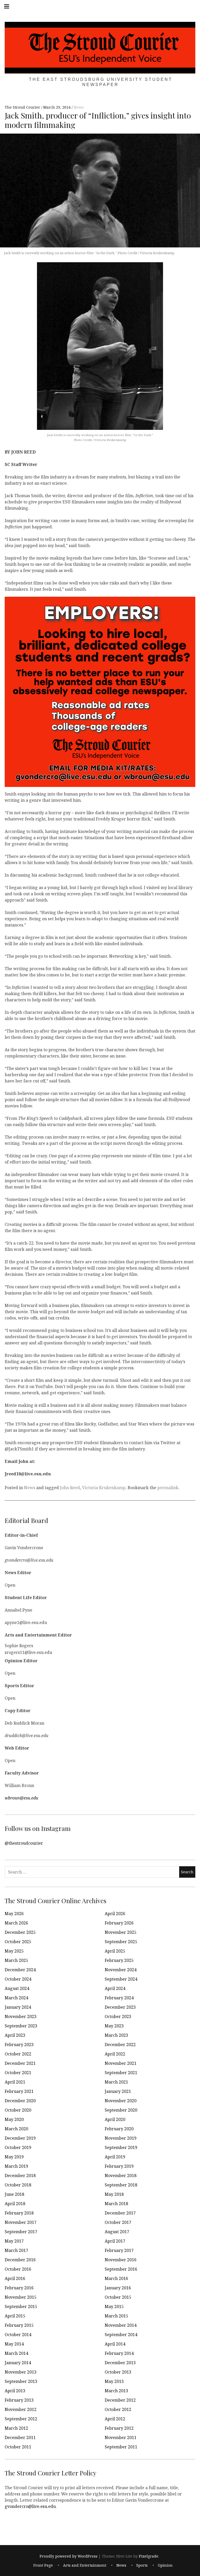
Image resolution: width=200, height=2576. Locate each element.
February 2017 (119, 2250)
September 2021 (121, 2073)
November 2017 (21, 2222)
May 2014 (14, 2344)
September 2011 (121, 2447)
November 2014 (121, 2325)
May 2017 (14, 2241)
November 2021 (121, 2063)
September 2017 (21, 2232)
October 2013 (118, 2372)
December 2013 (120, 2363)
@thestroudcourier (24, 1843)
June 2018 (14, 2194)
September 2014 (121, 2335)
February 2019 (119, 2166)
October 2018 (18, 2185)
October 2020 (18, 2110)
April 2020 (115, 2119)
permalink (168, 1488)
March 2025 (16, 1960)
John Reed (70, 1488)
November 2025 (121, 1932)
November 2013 (21, 2372)
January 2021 (118, 2091)
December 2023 (120, 2007)
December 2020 (20, 2101)
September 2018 (121, 2185)
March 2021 (116, 2082)
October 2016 (18, 2269)
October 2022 (18, 2054)
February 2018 (19, 2213)
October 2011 (18, 2447)
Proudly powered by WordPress (68, 2556)
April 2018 (15, 2204)
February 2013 (19, 2400)
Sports (142, 2565)
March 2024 (16, 1998)
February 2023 (19, 2045)
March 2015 (116, 2316)
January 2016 (118, 2288)
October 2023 (118, 2016)
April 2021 (15, 2082)
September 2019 (121, 2147)
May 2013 (114, 2381)
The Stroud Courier (23, 107)
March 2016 (116, 2278)
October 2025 (18, 1942)
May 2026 (14, 1914)
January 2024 (18, 2007)
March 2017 (16, 2250)
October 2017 (118, 2222)
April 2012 (115, 2419)
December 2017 (120, 2213)
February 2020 (119, 2129)
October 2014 (18, 2335)
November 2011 (121, 2437)
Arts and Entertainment (85, 2565)
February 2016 (19, 2288)
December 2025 (20, 1932)
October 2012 (118, 2409)
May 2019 (14, 2157)
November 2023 (21, 2016)
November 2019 (121, 2138)
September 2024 (121, 1979)
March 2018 (116, 2204)
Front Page (43, 2565)
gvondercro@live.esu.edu (30, 2506)
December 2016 (20, 2260)
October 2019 (18, 2147)
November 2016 (121, 2260)
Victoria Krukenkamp (104, 1488)
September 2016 (121, 2269)
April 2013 (15, 2391)
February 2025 (119, 1960)
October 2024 (18, 1979)
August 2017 (117, 2232)
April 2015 (15, 2316)
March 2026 (16, 1923)
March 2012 (16, 2428)
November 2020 (121, 2101)
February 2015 (19, 2325)
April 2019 (115, 2157)
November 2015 (21, 2297)
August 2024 (17, 1988)
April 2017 (115, 2241)
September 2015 (21, 2306)
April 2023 (15, 2035)
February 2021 (19, 2091)
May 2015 (114, 2306)
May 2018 (114, 2194)
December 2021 (20, 2063)
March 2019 (16, 2166)
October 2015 (118, 2297)
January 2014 (18, 2363)
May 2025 (14, 1951)
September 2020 (121, 2110)
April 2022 (115, 2054)
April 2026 (115, 1914)
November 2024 (121, 1970)
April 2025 (115, 1951)
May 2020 (14, 2119)
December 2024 (20, 1970)
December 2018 (20, 2176)
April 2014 (115, 2344)
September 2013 (21, 2381)
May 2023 (114, 2026)
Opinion (165, 2565)
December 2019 (20, 2138)
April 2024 (115, 1988)
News (79, 107)
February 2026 (119, 1923)
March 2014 (16, 2353)
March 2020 (16, 2129)
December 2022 (120, 2045)
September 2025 (121, 1942)
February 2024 (119, 1998)
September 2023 (21, 2026)
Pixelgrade (149, 2556)
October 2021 (18, 2073)
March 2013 (116, 2391)
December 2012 (120, 2400)
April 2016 (15, 2278)
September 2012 (21, 2419)
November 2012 (21, 2409)
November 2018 (121, 2176)
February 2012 (119, 2428)
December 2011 (20, 2437)
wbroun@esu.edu (21, 1798)
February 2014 (119, 2353)
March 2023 (116, 2035)
